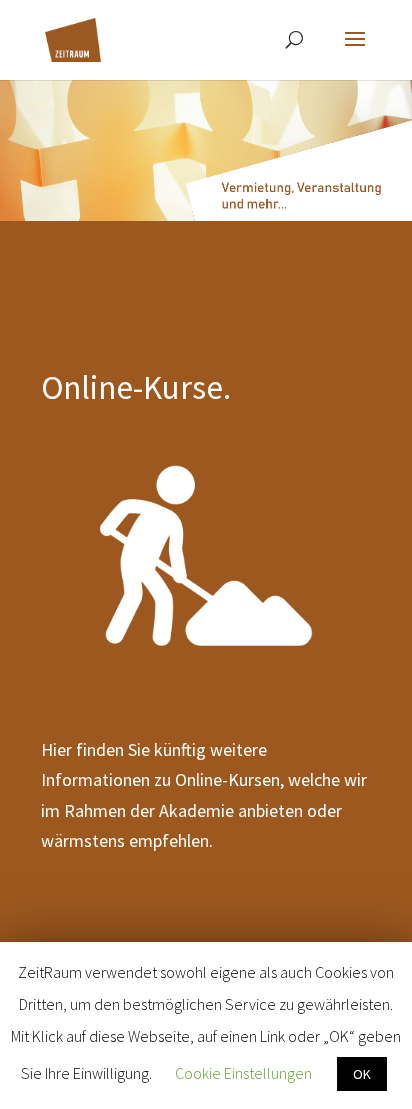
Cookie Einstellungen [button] (243, 1073)
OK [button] (362, 1074)
